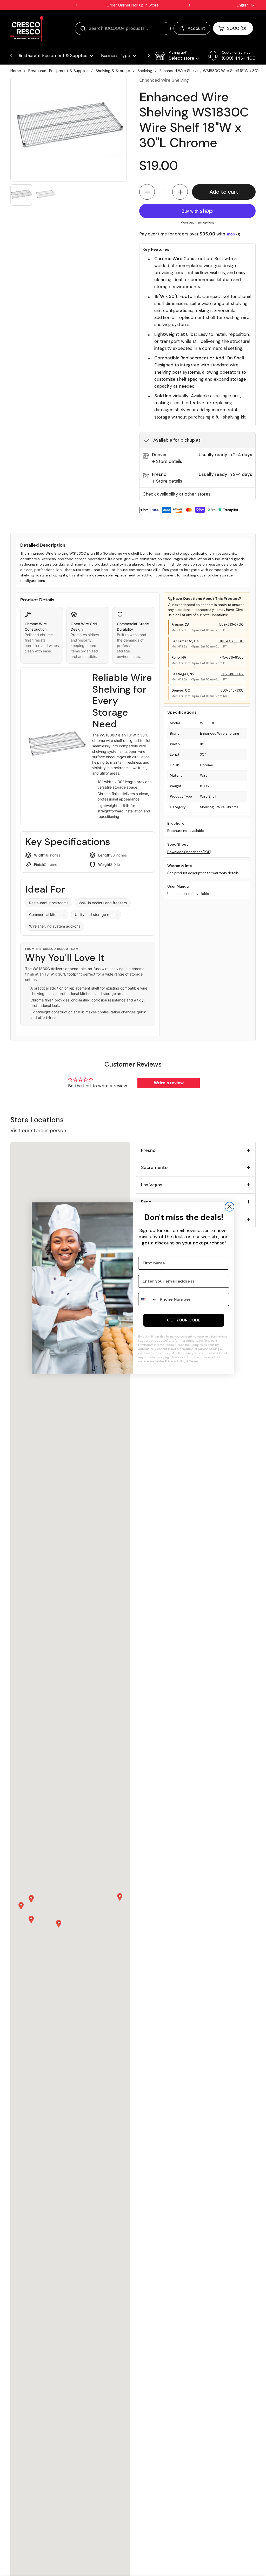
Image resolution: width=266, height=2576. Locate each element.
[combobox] (148, 1299)
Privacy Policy (175, 1361)
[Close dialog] (230, 1207)
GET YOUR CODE (184, 1320)
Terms (194, 1361)
